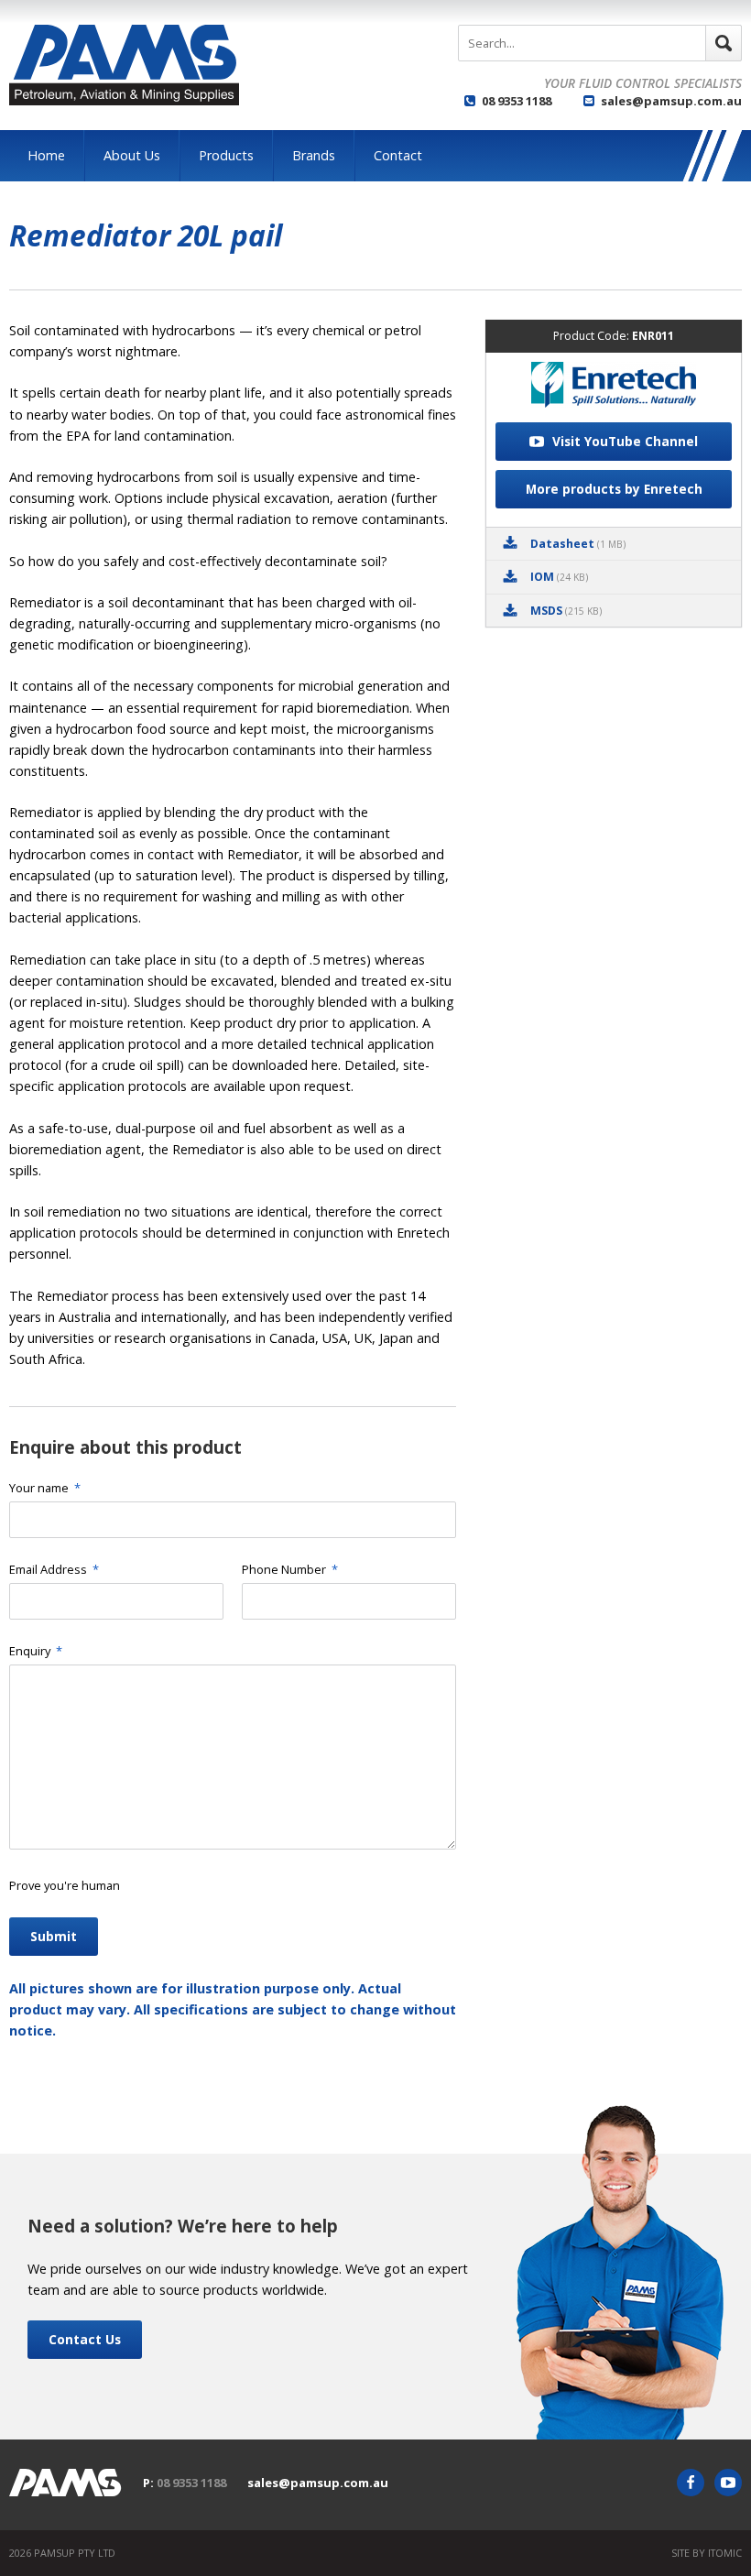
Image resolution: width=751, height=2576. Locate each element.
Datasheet (578, 544)
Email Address (54, 1569)
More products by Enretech (614, 489)
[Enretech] (614, 387)
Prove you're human (65, 1885)
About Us (132, 155)
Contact (398, 155)
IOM (559, 577)
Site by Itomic (707, 2553)
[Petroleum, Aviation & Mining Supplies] (124, 65)
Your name (45, 1488)
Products (226, 155)
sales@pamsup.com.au (671, 101)
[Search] (724, 43)
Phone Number (290, 1569)
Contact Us (85, 2339)
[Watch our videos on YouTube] (728, 2483)
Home (46, 155)
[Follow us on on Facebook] (691, 2483)
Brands (314, 155)
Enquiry (36, 1651)
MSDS (566, 611)
